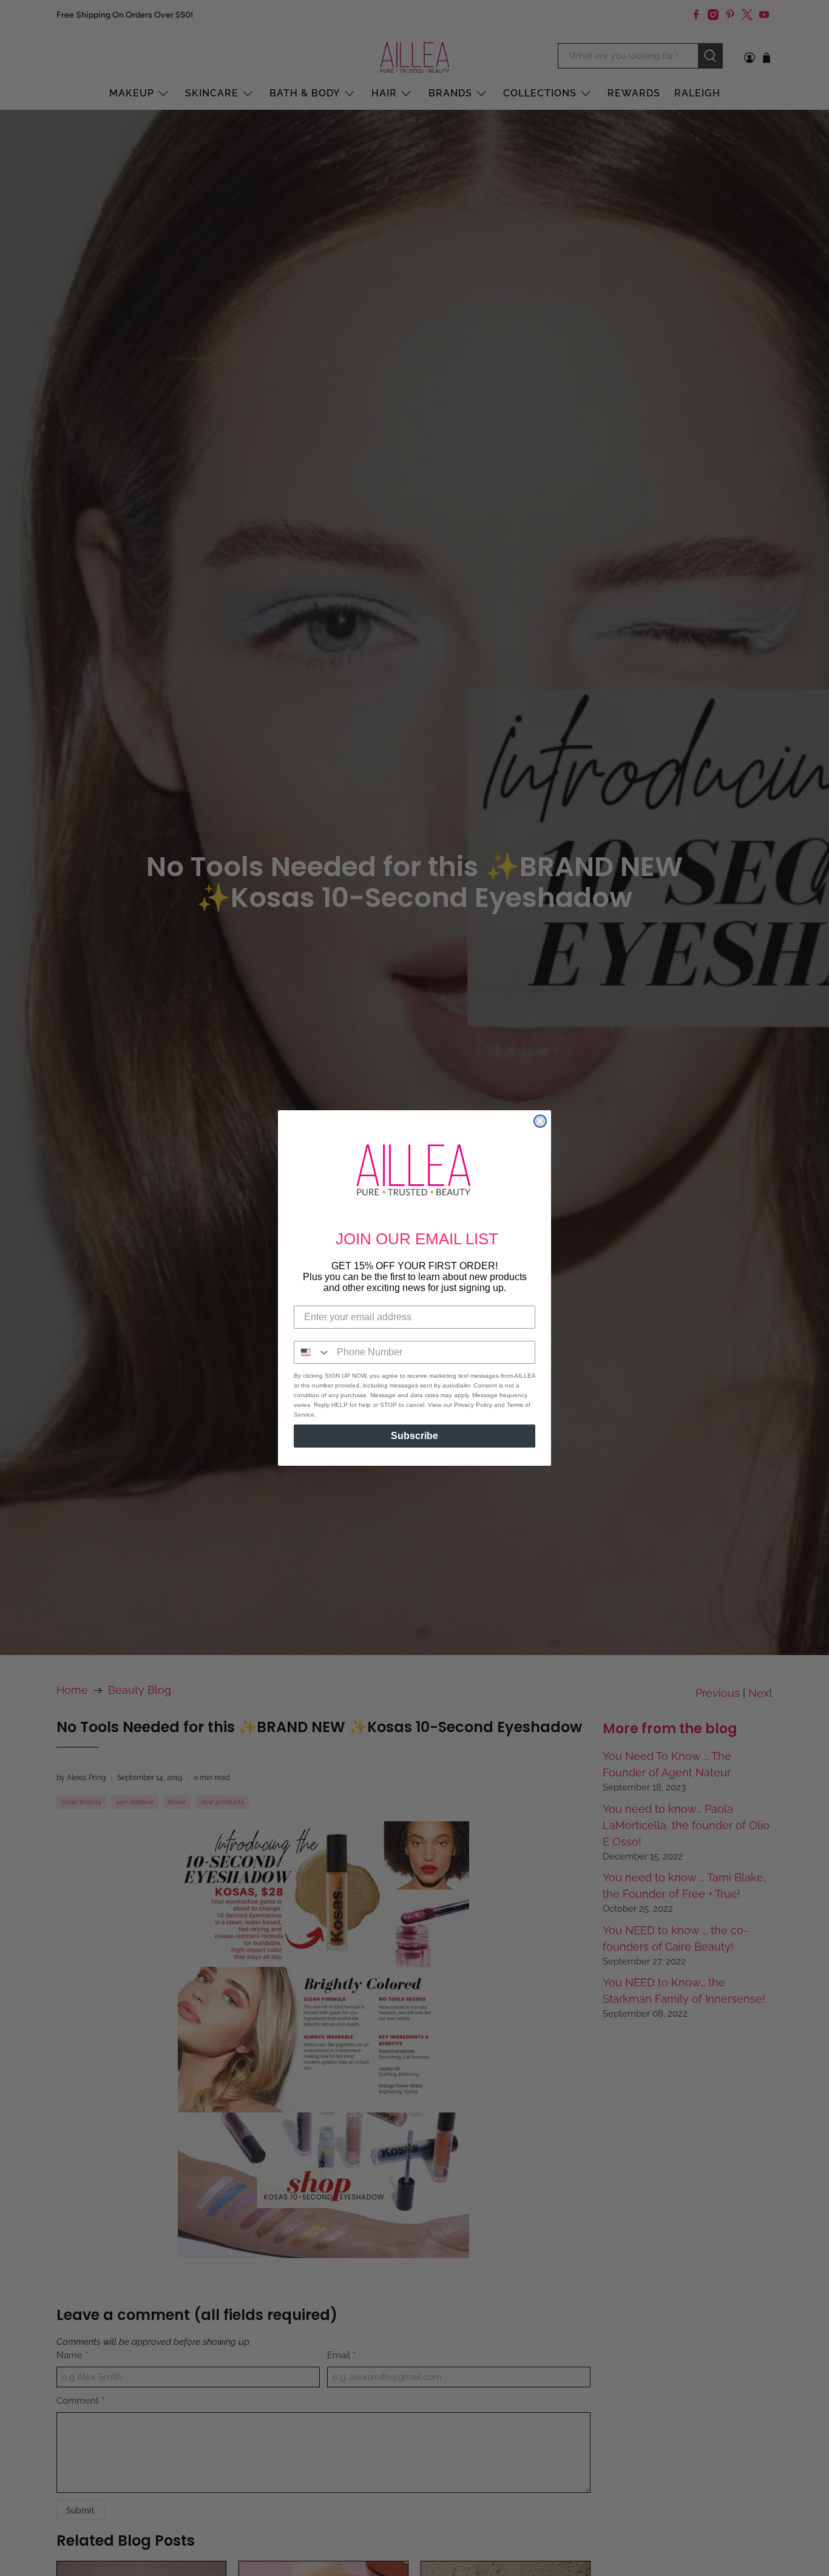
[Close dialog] (540, 1121)
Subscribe (414, 1436)
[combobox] (313, 1352)
